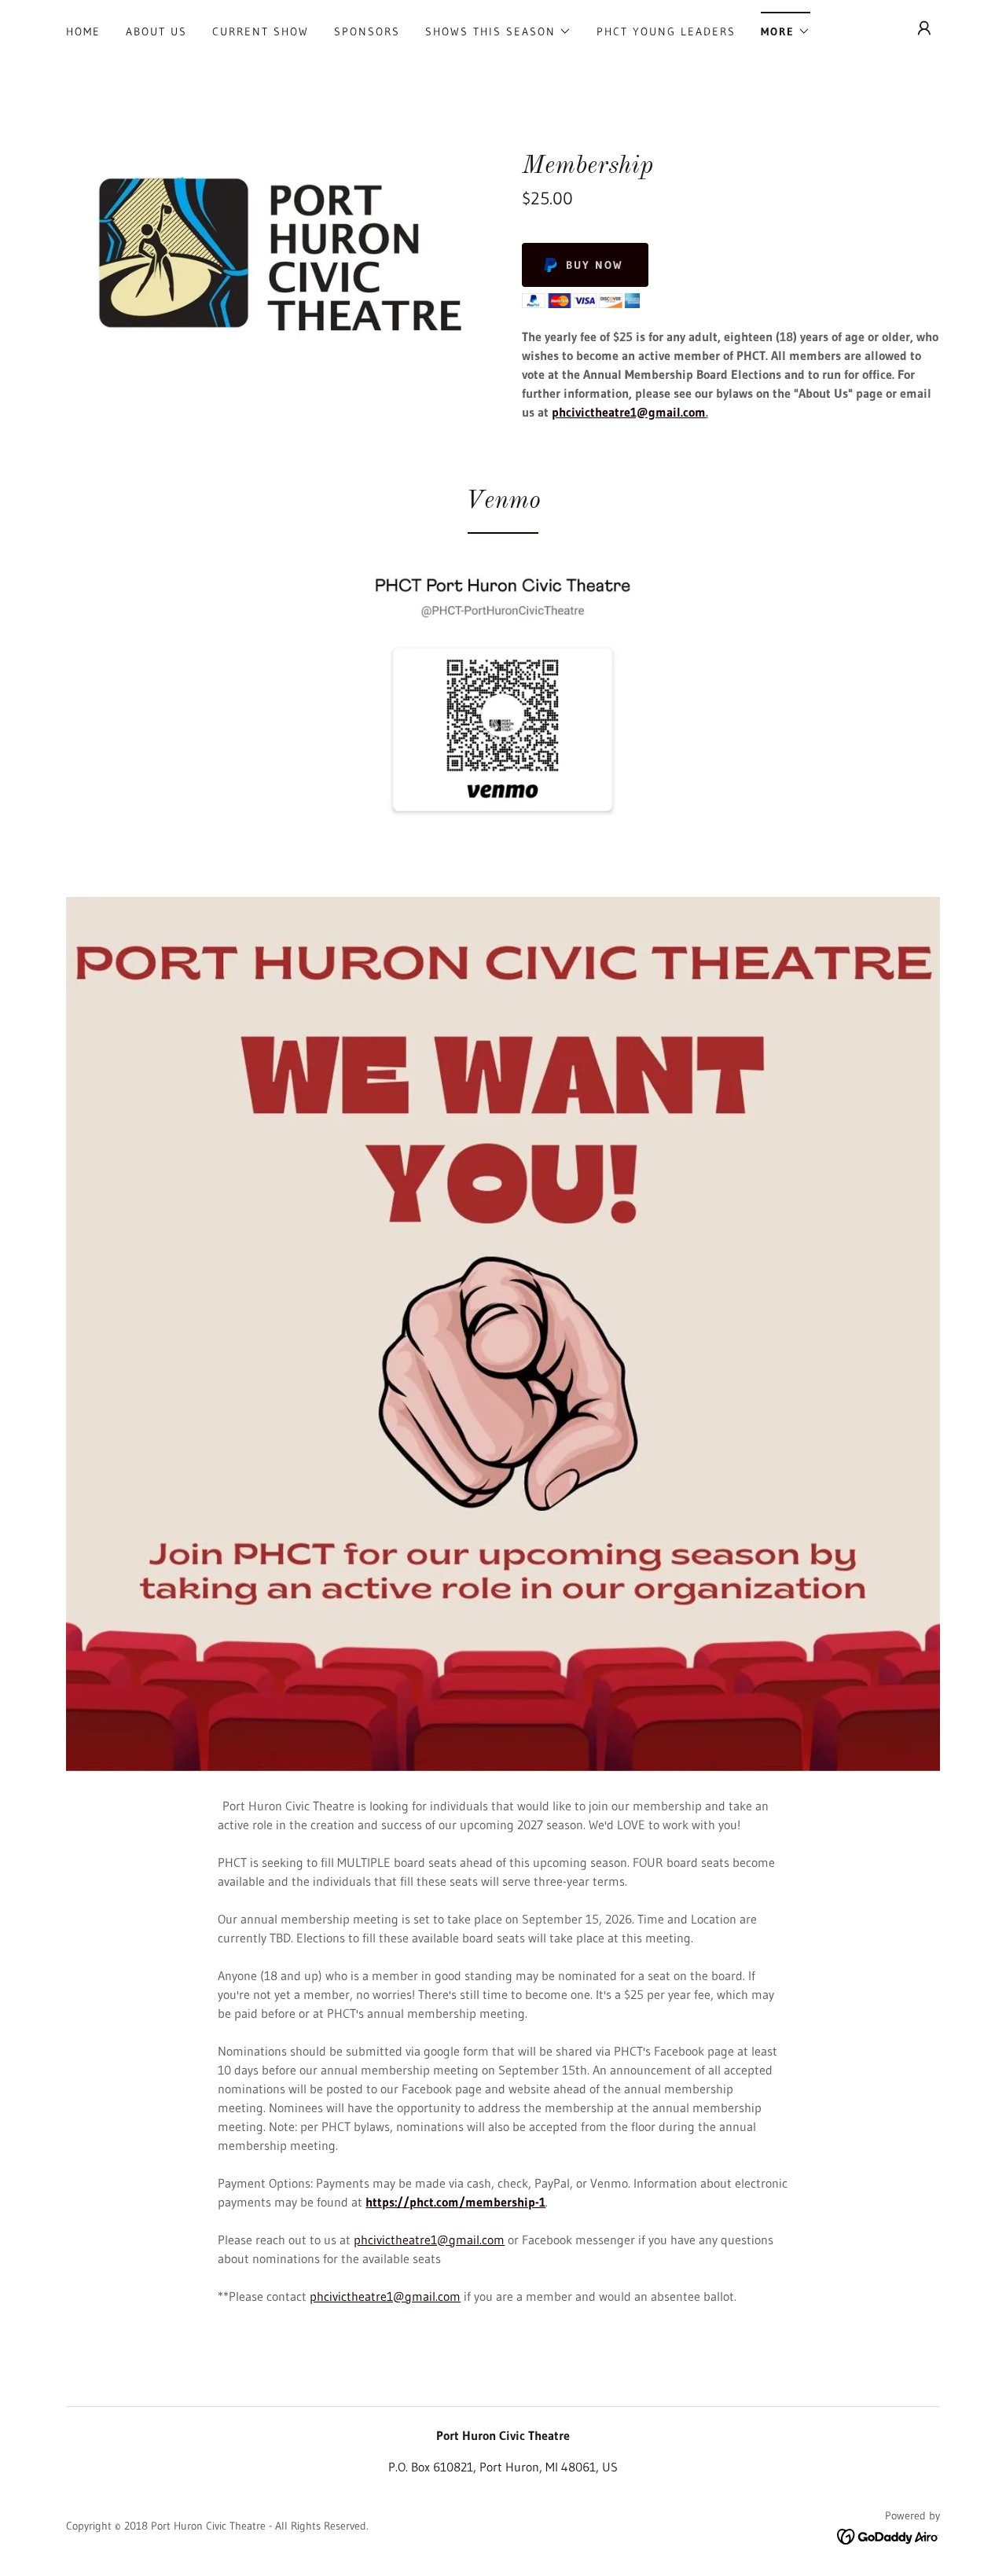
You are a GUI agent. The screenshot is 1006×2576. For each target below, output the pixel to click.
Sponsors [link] (367, 31)
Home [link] (83, 31)
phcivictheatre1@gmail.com (629, 412)
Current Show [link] (261, 31)
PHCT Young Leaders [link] (666, 31)
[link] (889, 2535)
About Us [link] (156, 31)
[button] (498, 31)
